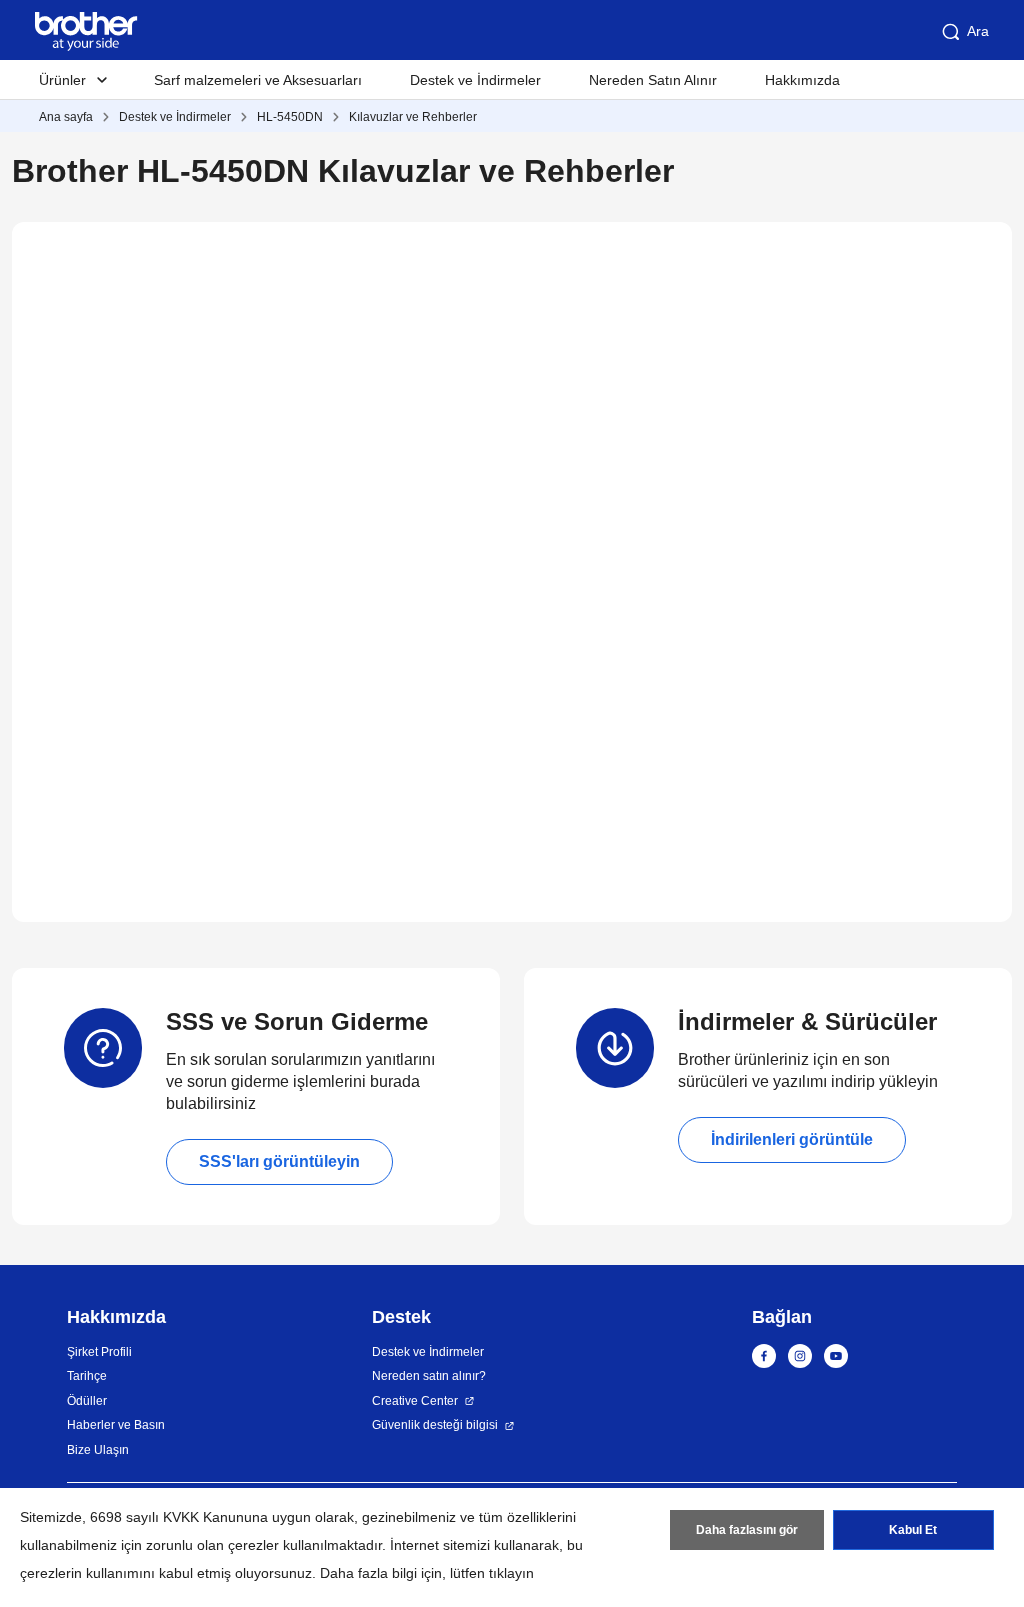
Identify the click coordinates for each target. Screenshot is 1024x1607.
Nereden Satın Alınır (653, 80)
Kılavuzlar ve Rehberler (413, 117)
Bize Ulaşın (98, 1450)
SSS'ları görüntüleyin (279, 1161)
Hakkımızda (802, 80)
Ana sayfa (66, 117)
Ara (978, 31)
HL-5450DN (290, 117)
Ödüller (87, 1401)
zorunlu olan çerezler (212, 1545)
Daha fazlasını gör (747, 1530)
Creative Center (415, 1401)
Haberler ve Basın (116, 1425)
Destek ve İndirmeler (475, 80)
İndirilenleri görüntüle (792, 1139)
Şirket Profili (99, 1352)
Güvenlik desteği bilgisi (435, 1425)
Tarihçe (87, 1376)
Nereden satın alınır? (429, 1376)
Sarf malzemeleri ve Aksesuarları (258, 80)
